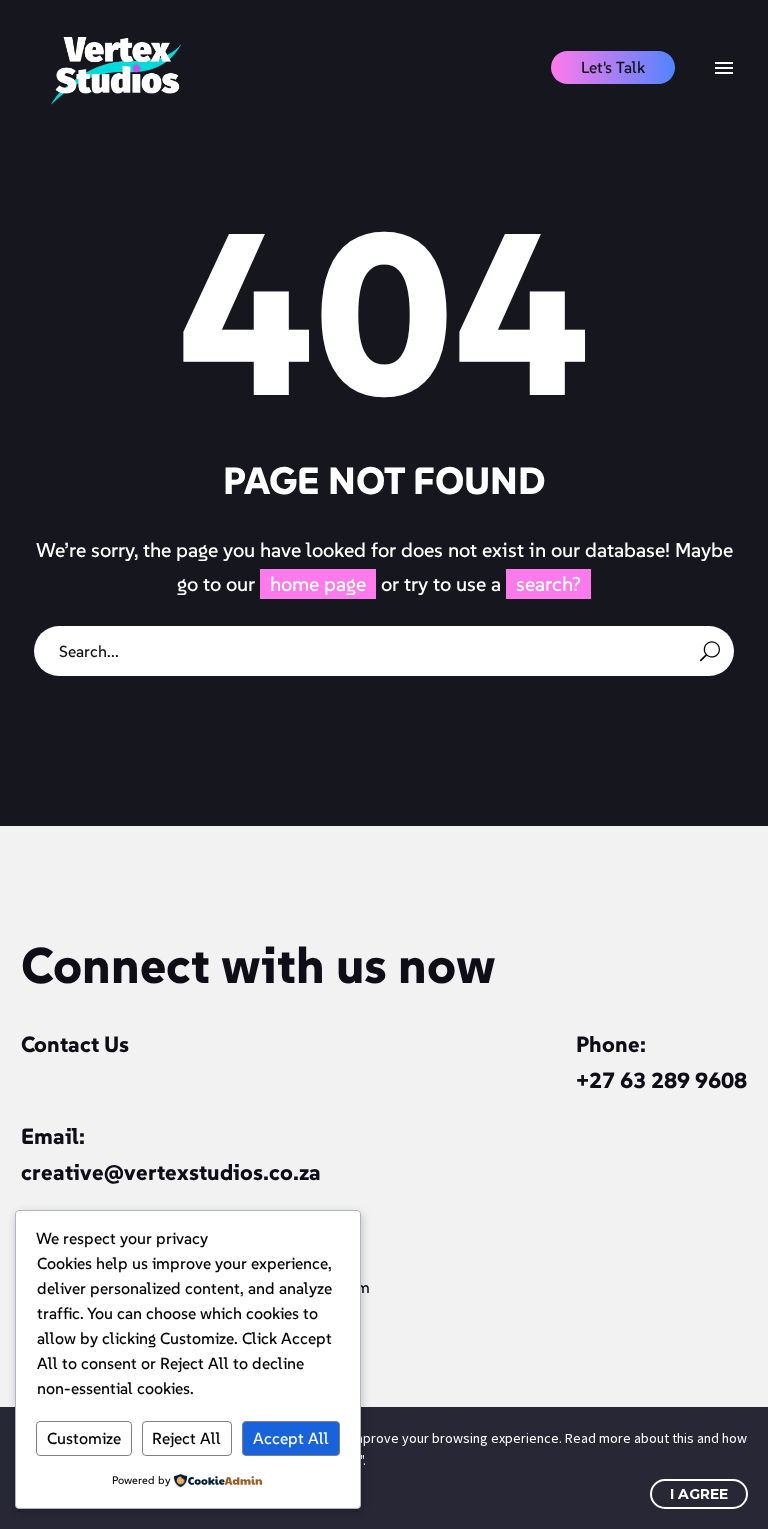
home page (318, 584)
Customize (84, 1438)
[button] (613, 67)
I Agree (699, 1494)
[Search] (710, 651)
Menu (724, 68)
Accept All (291, 1438)
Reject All (186, 1438)
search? (548, 584)
